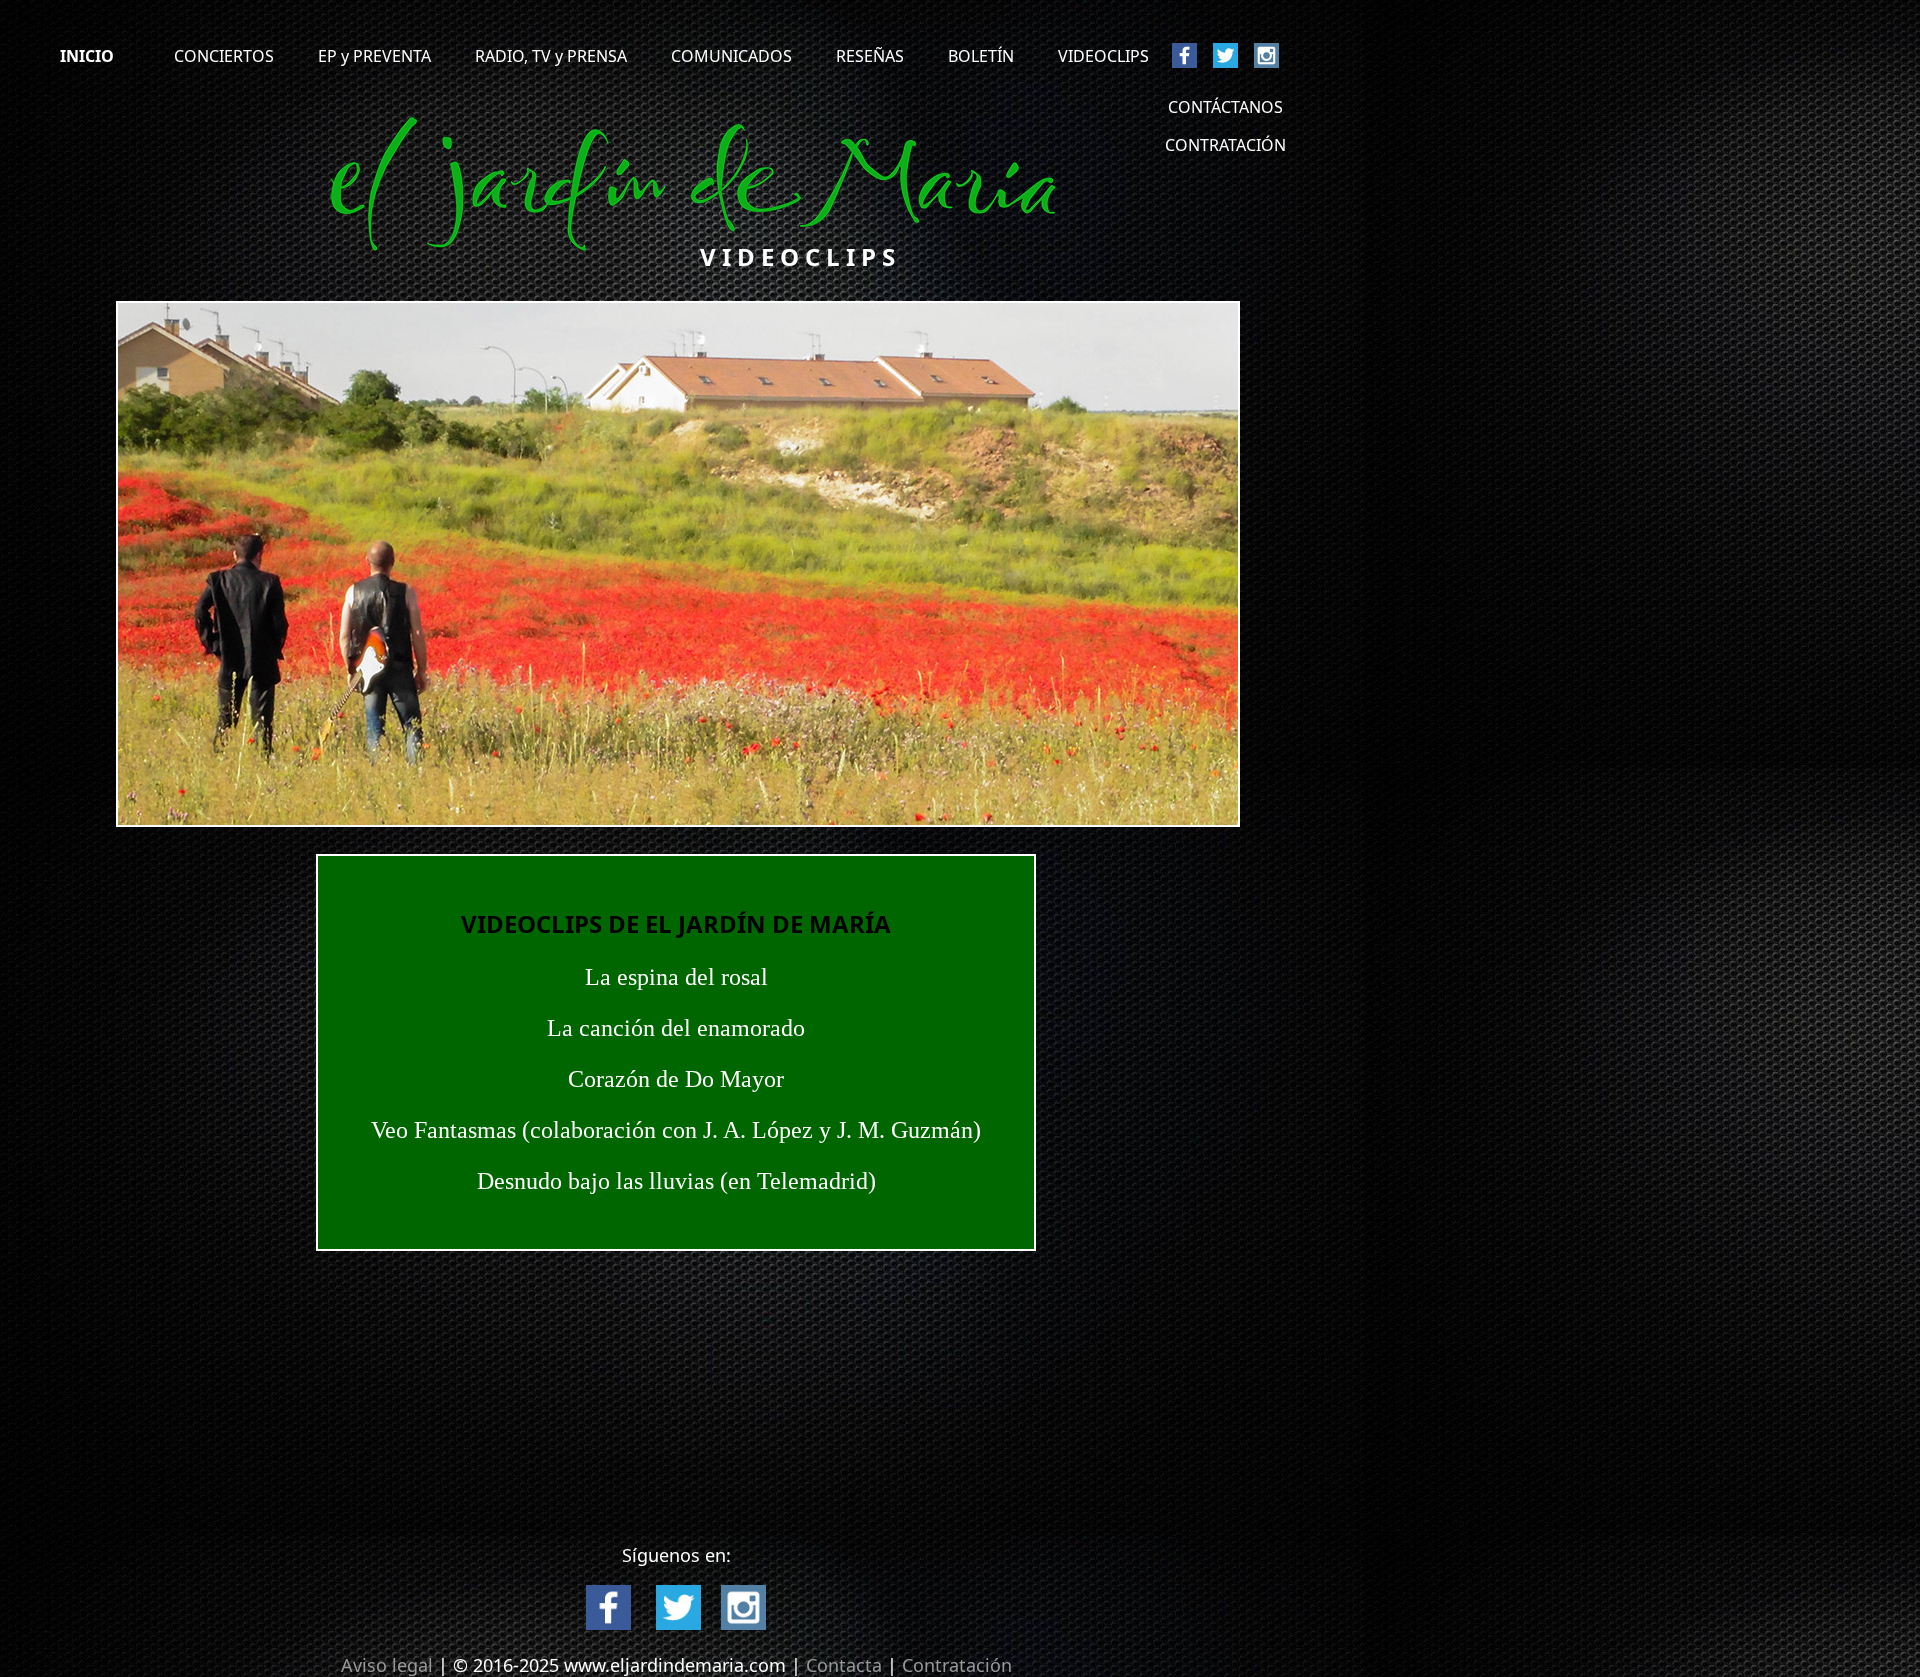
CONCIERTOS (224, 56)
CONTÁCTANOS (1225, 107)
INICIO (87, 56)
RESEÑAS (870, 56)
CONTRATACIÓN (1225, 145)
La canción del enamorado (676, 1028)
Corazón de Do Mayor (676, 1079)
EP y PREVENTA (374, 56)
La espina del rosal (676, 977)
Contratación (957, 1665)
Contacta (846, 1665)
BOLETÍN (981, 56)
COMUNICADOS (731, 56)
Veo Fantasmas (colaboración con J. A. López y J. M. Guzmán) (676, 1130)
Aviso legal (387, 1665)
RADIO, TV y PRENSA (553, 56)
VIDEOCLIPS (1103, 56)
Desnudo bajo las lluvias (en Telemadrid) (676, 1181)
